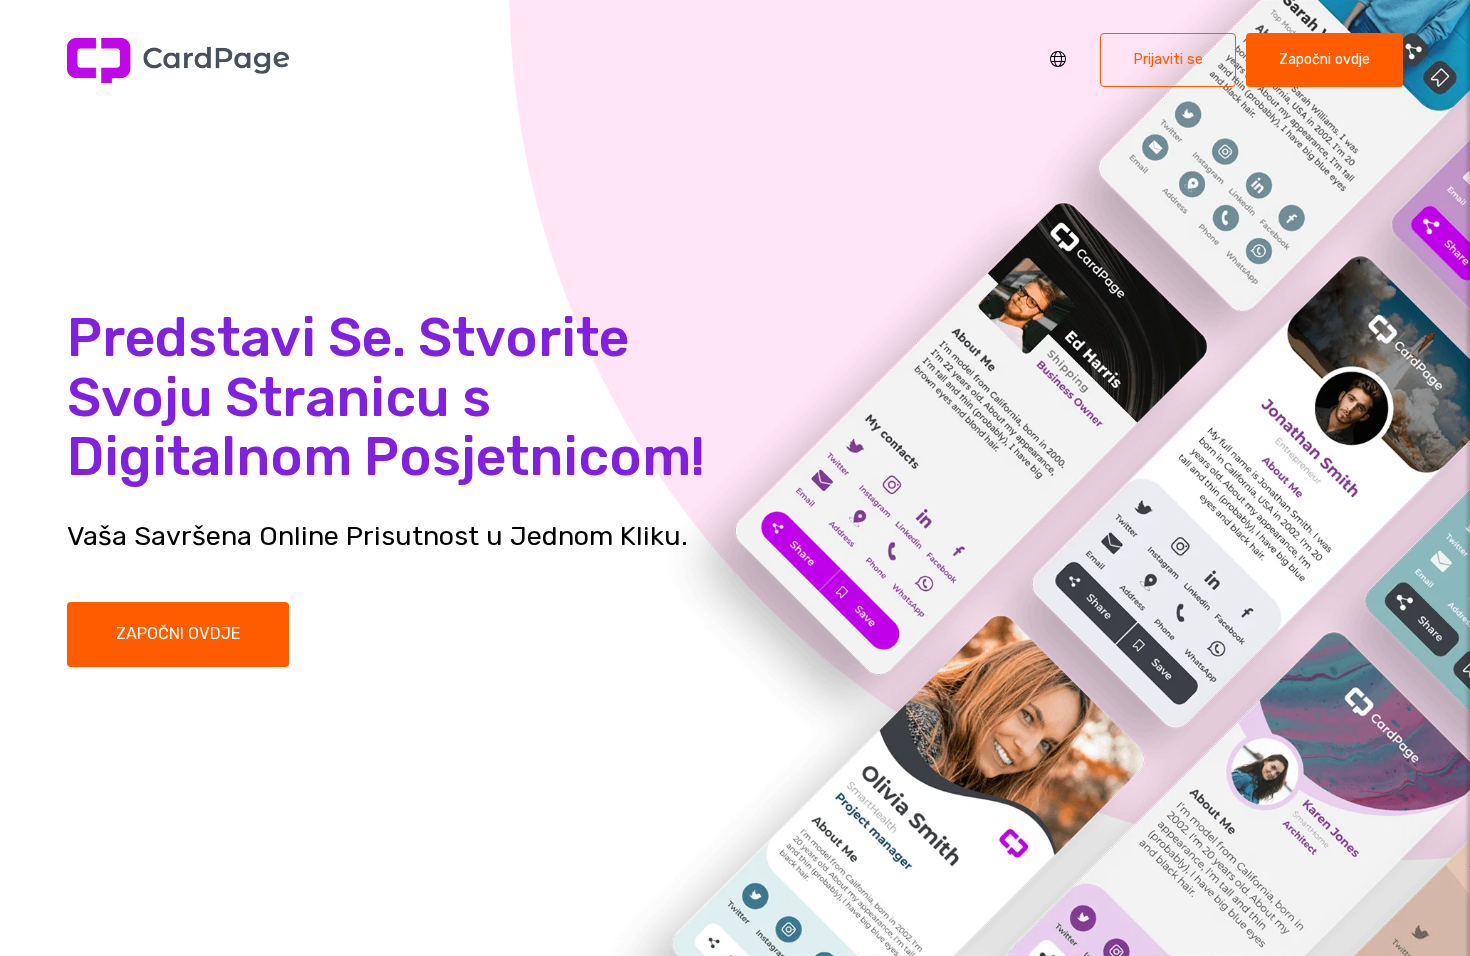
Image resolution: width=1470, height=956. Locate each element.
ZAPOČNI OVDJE (178, 633)
